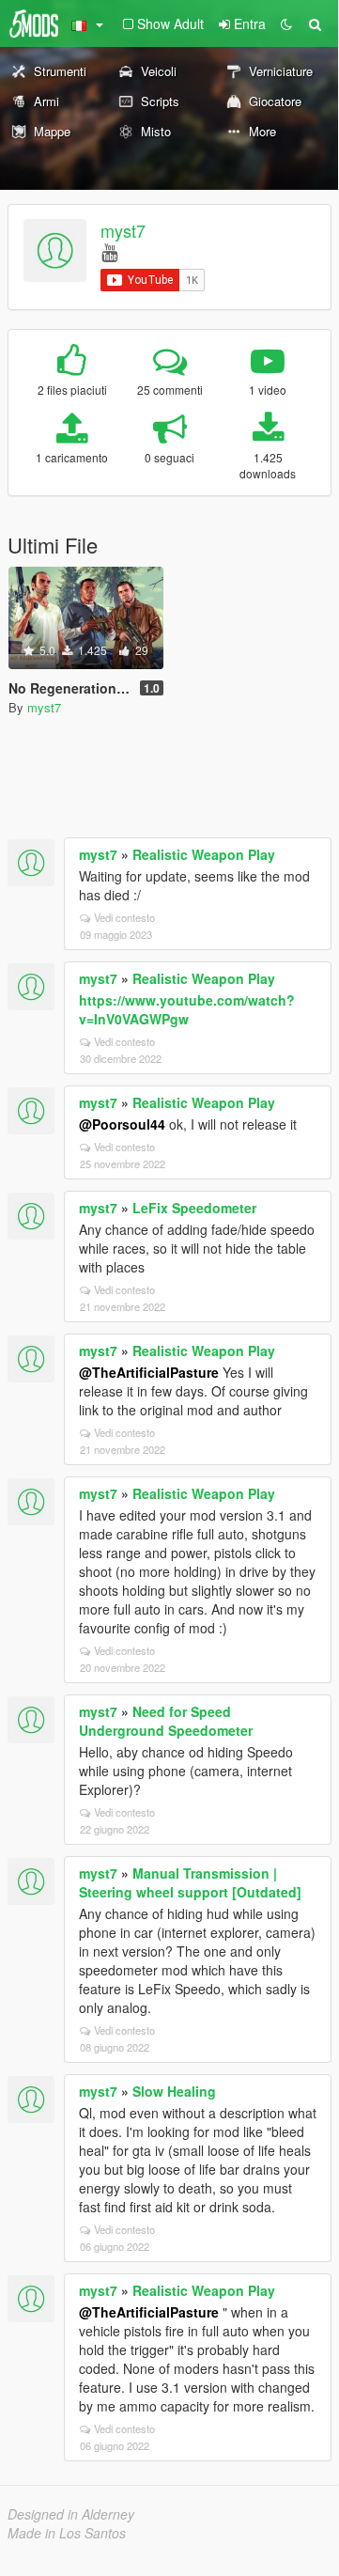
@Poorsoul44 (122, 1124)
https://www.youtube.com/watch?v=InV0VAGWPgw (187, 1009)
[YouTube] (109, 251)
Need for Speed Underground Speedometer (166, 1721)
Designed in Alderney (71, 2514)
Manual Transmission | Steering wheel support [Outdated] (190, 1882)
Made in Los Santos (67, 2533)
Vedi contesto (124, 917)
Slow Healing (174, 2091)
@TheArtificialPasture (149, 1372)
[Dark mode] (286, 23)
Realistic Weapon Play (204, 854)
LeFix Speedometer (194, 1208)
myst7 (123, 230)
